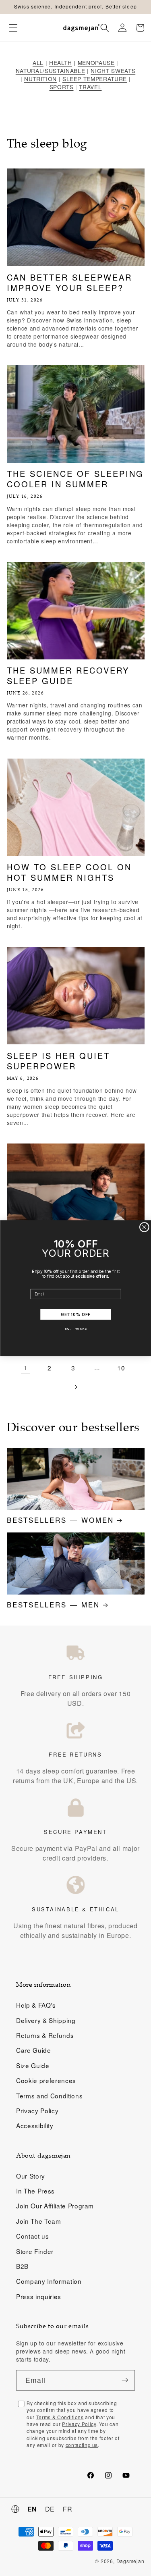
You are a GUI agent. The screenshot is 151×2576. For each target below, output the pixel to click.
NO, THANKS (75, 1328)
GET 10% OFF (75, 1315)
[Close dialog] (144, 1227)
